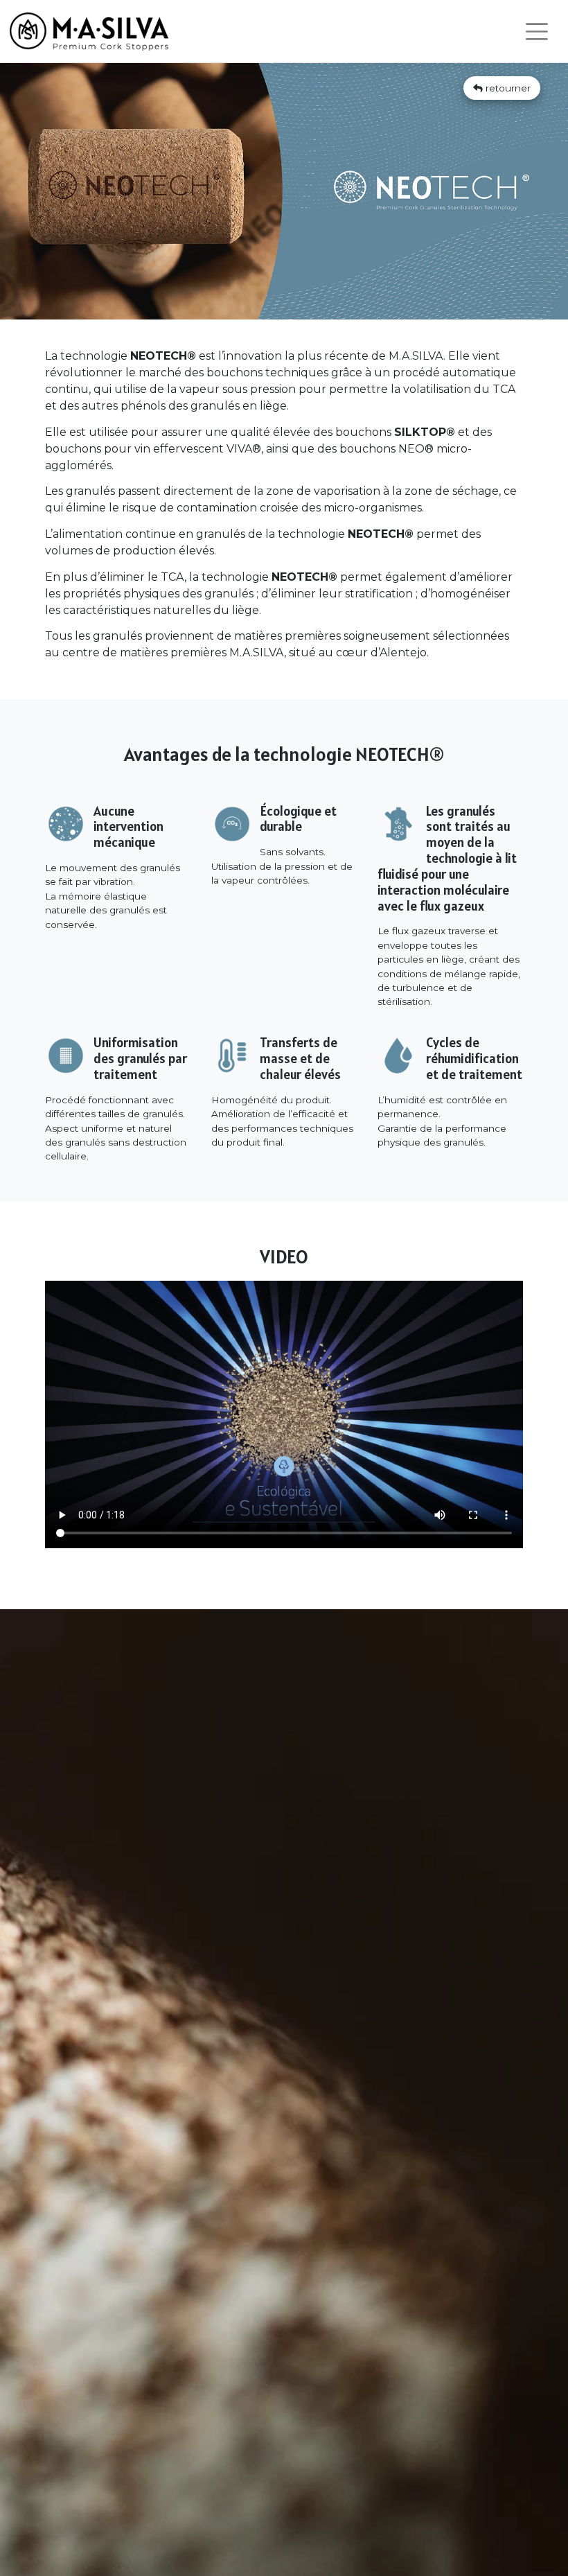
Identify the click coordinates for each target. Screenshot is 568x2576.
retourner (507, 88)
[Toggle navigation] (537, 32)
